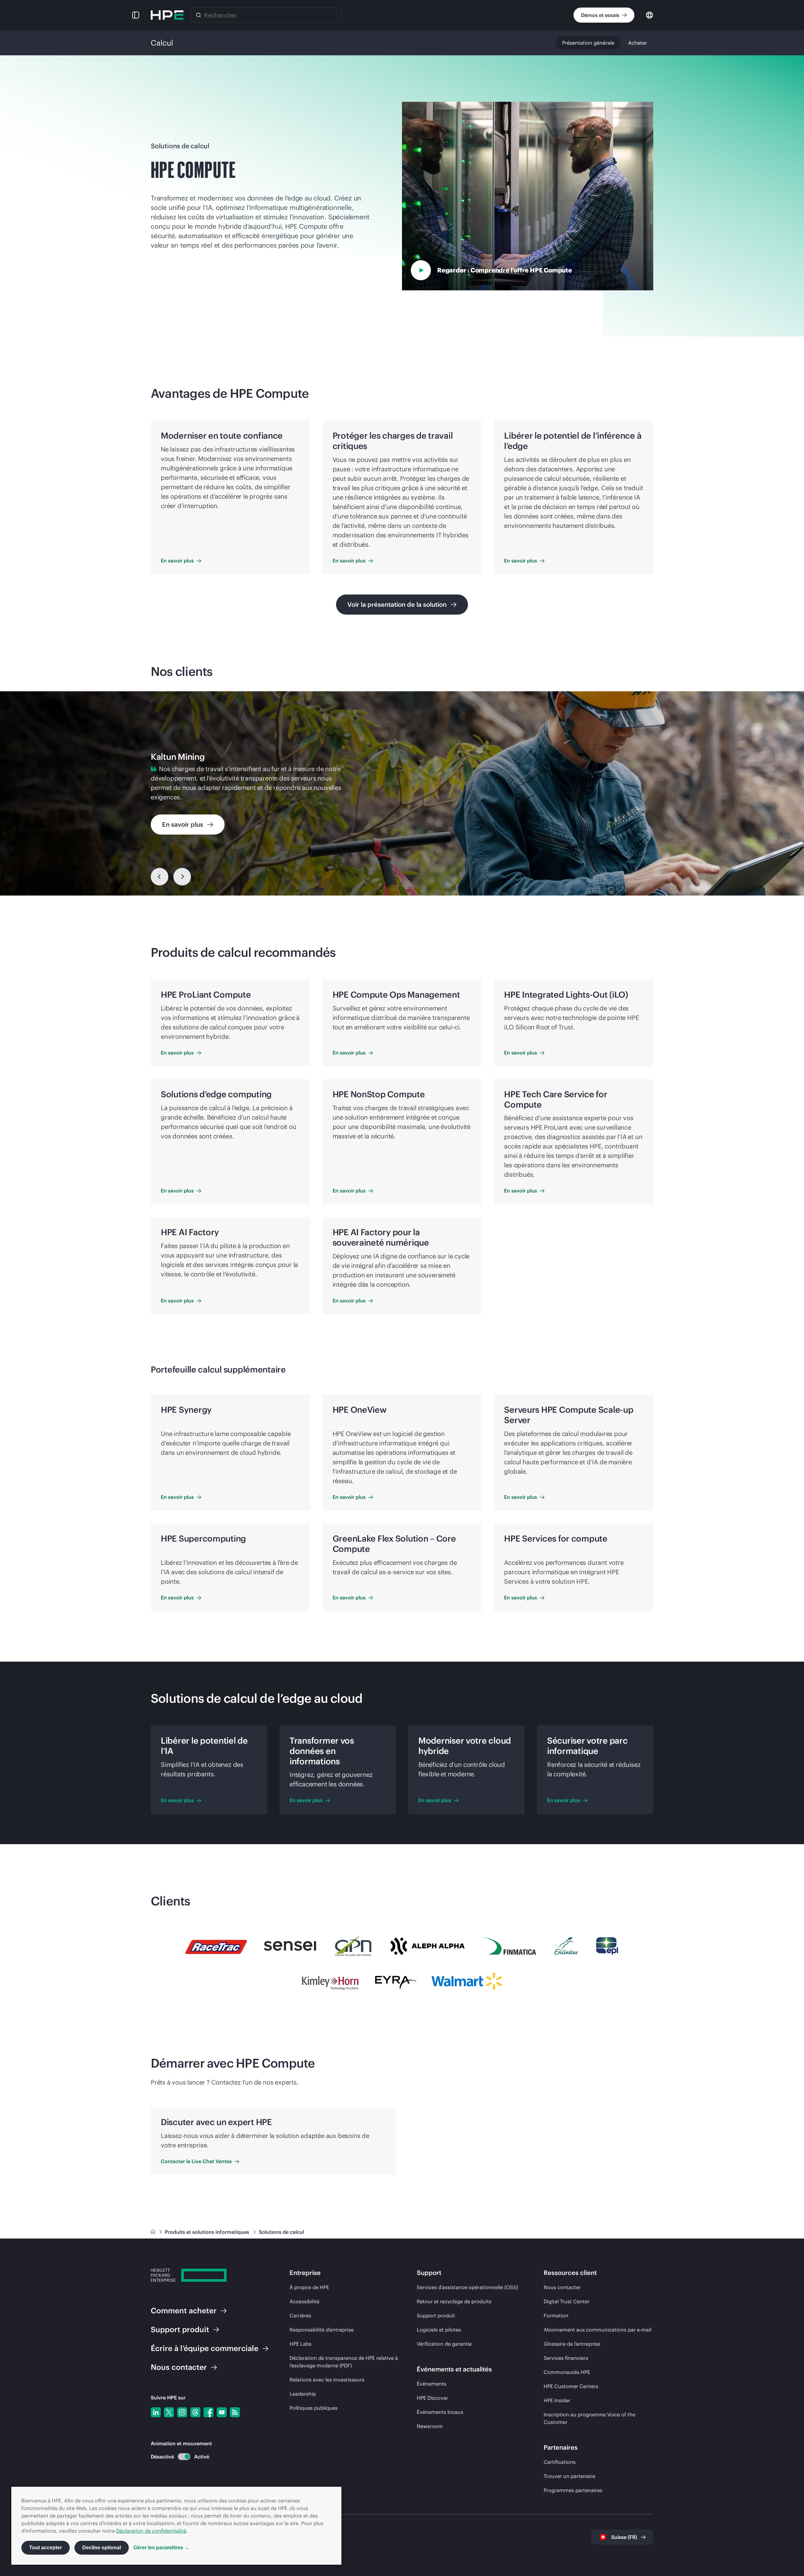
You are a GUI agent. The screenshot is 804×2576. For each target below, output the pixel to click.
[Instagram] (182, 2412)
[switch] (180, 2457)
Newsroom (430, 2426)
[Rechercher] (198, 15)
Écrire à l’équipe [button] (205, 2348)
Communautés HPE (567, 2372)
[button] (136, 15)
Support (180, 2329)
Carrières (300, 2316)
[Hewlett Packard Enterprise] (167, 15)
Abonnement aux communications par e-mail (598, 2330)
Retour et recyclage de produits (454, 2301)
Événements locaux (440, 2412)
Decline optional (102, 2548)
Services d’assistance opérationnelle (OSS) (467, 2287)
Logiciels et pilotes (439, 2330)
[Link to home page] (154, 2232)
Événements (432, 2384)
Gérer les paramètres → (161, 2548)
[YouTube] (222, 2412)
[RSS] (235, 2412)
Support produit (436, 2316)
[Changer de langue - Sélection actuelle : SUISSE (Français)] (649, 15)
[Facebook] (209, 2412)
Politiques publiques (314, 2408)
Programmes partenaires (573, 2490)
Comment (184, 2310)
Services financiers (566, 2358)
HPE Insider (557, 2400)
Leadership (303, 2394)
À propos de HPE (309, 2287)
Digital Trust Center (567, 2301)
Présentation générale (588, 43)
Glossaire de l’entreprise (572, 2344)
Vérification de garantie (444, 2344)
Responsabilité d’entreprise (322, 2330)
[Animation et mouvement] (184, 2457)
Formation (556, 2316)
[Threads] (195, 2412)
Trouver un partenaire (569, 2476)
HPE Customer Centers (571, 2386)
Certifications (560, 2462)
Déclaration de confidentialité (151, 2531)
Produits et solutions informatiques (208, 2232)
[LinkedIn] (156, 2412)
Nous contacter (562, 2287)
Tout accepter (46, 2548)
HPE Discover (432, 2398)
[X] (169, 2412)
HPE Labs (301, 2344)
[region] (402, 793)
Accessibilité (304, 2301)
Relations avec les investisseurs (327, 2380)
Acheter (638, 43)
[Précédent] (160, 877)
